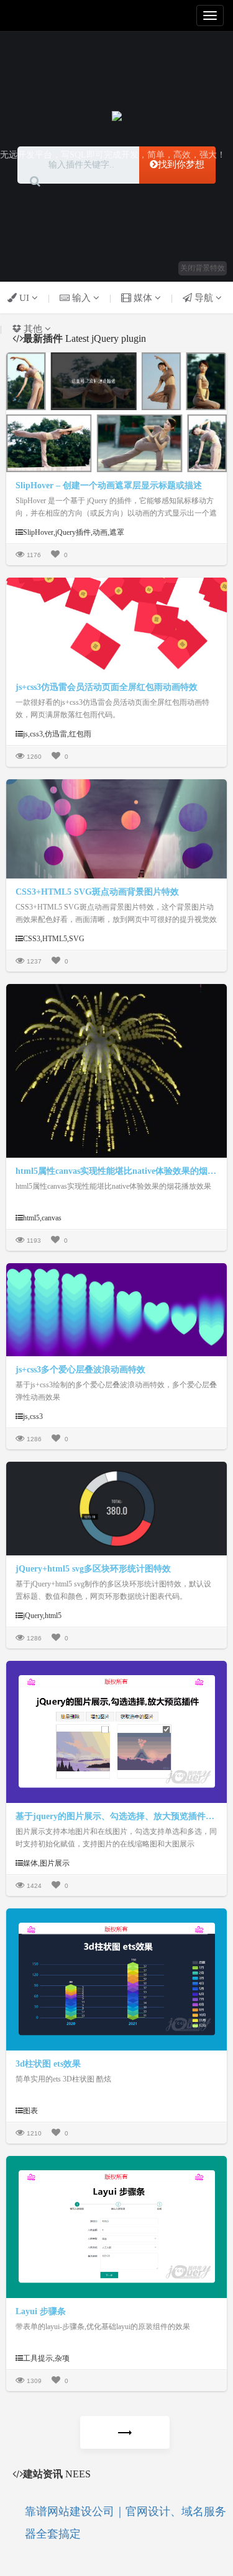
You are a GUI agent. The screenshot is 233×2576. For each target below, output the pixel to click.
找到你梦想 (181, 164)
